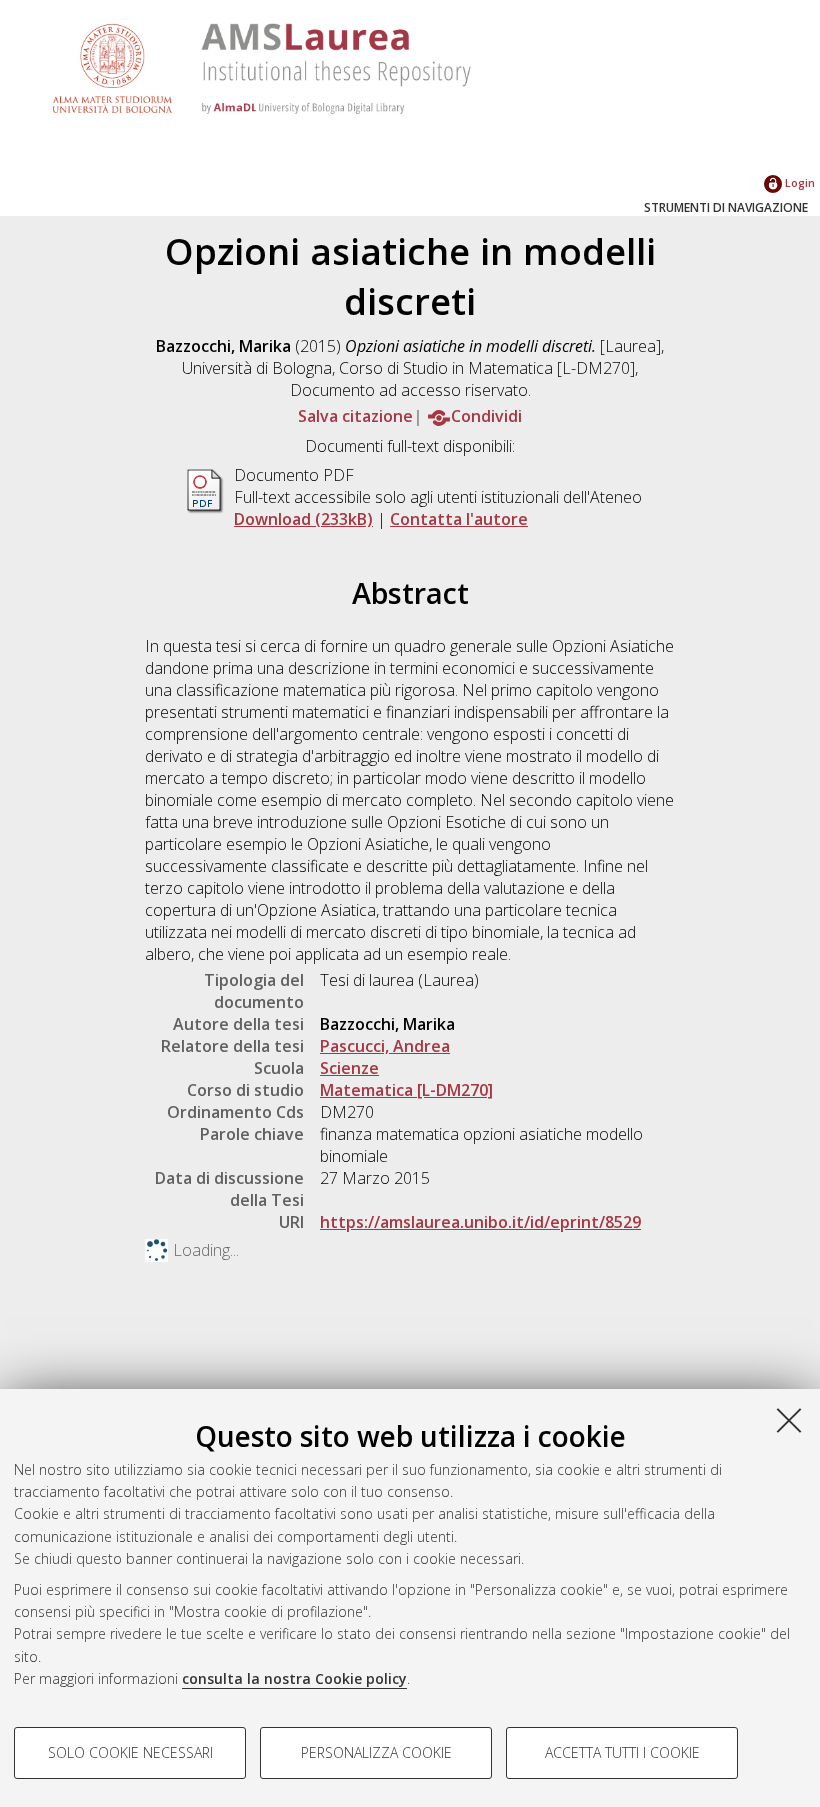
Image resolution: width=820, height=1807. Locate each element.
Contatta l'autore (459, 519)
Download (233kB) (303, 519)
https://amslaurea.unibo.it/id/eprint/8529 (480, 1222)
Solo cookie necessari (130, 1752)
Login (798, 182)
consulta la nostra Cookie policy (294, 1678)
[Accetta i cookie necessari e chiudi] (789, 1420)
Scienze (349, 1068)
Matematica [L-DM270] (406, 1090)
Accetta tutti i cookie (622, 1752)
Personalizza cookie (376, 1752)
